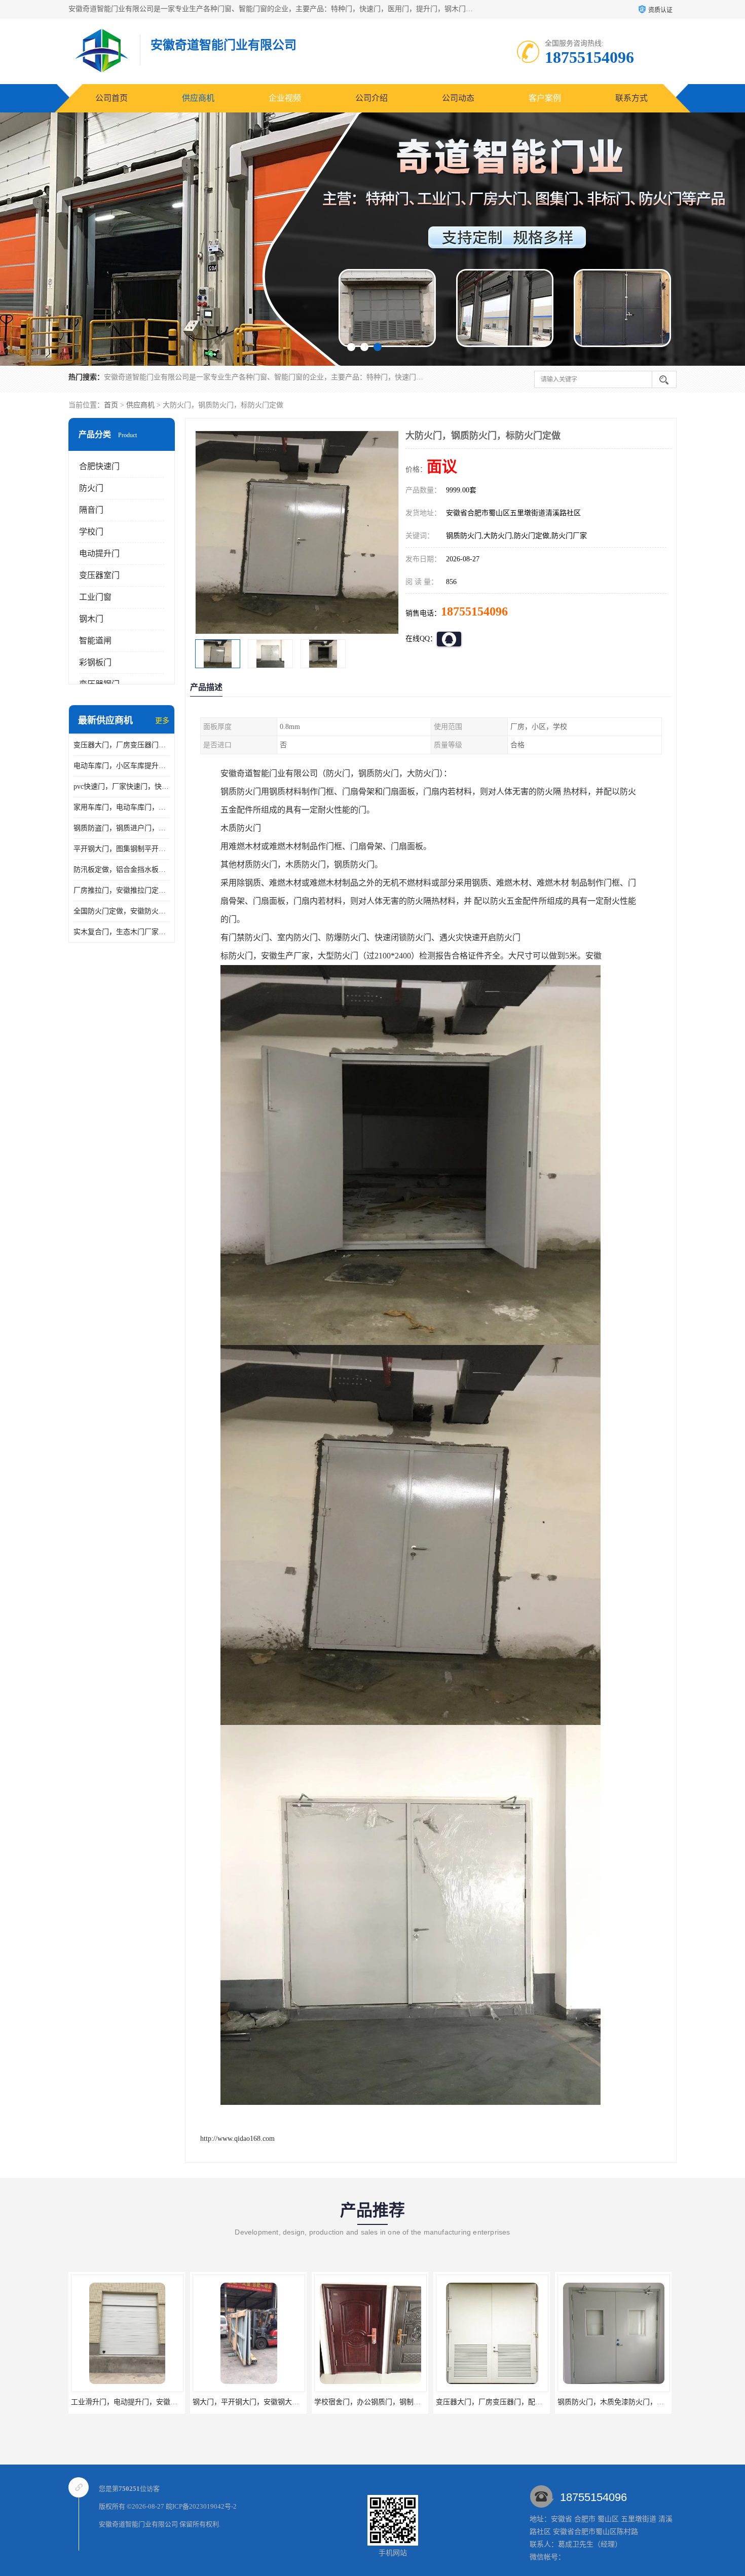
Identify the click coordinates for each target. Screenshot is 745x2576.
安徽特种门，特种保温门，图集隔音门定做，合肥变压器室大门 (535, 2402)
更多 (162, 721)
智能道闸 (95, 641)
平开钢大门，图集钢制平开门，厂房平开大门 (122, 849)
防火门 (91, 488)
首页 (111, 405)
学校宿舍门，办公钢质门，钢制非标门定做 (138, 2402)
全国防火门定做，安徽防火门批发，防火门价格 (122, 911)
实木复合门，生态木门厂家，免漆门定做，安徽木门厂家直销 (122, 932)
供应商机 (198, 98)
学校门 (91, 532)
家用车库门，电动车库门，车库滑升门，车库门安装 (122, 807)
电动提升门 (99, 553)
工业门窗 (95, 597)
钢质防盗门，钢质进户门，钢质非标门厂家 (122, 828)
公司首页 (111, 98)
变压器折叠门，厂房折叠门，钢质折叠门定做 (628, 2402)
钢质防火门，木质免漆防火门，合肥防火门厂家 (389, 2402)
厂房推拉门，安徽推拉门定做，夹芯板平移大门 (122, 890)
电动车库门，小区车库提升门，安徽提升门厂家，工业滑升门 (122, 766)
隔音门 (91, 510)
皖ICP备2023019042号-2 (201, 2506)
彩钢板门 (95, 662)
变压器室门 (99, 575)
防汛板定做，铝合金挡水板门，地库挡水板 (122, 870)
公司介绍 (371, 98)
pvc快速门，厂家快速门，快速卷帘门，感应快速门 (122, 786)
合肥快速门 (99, 466)
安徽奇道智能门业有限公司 (138, 2524)
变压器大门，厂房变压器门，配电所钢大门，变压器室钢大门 (122, 745)
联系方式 (631, 98)
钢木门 (91, 619)
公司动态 (458, 98)
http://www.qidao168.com (237, 2139)
